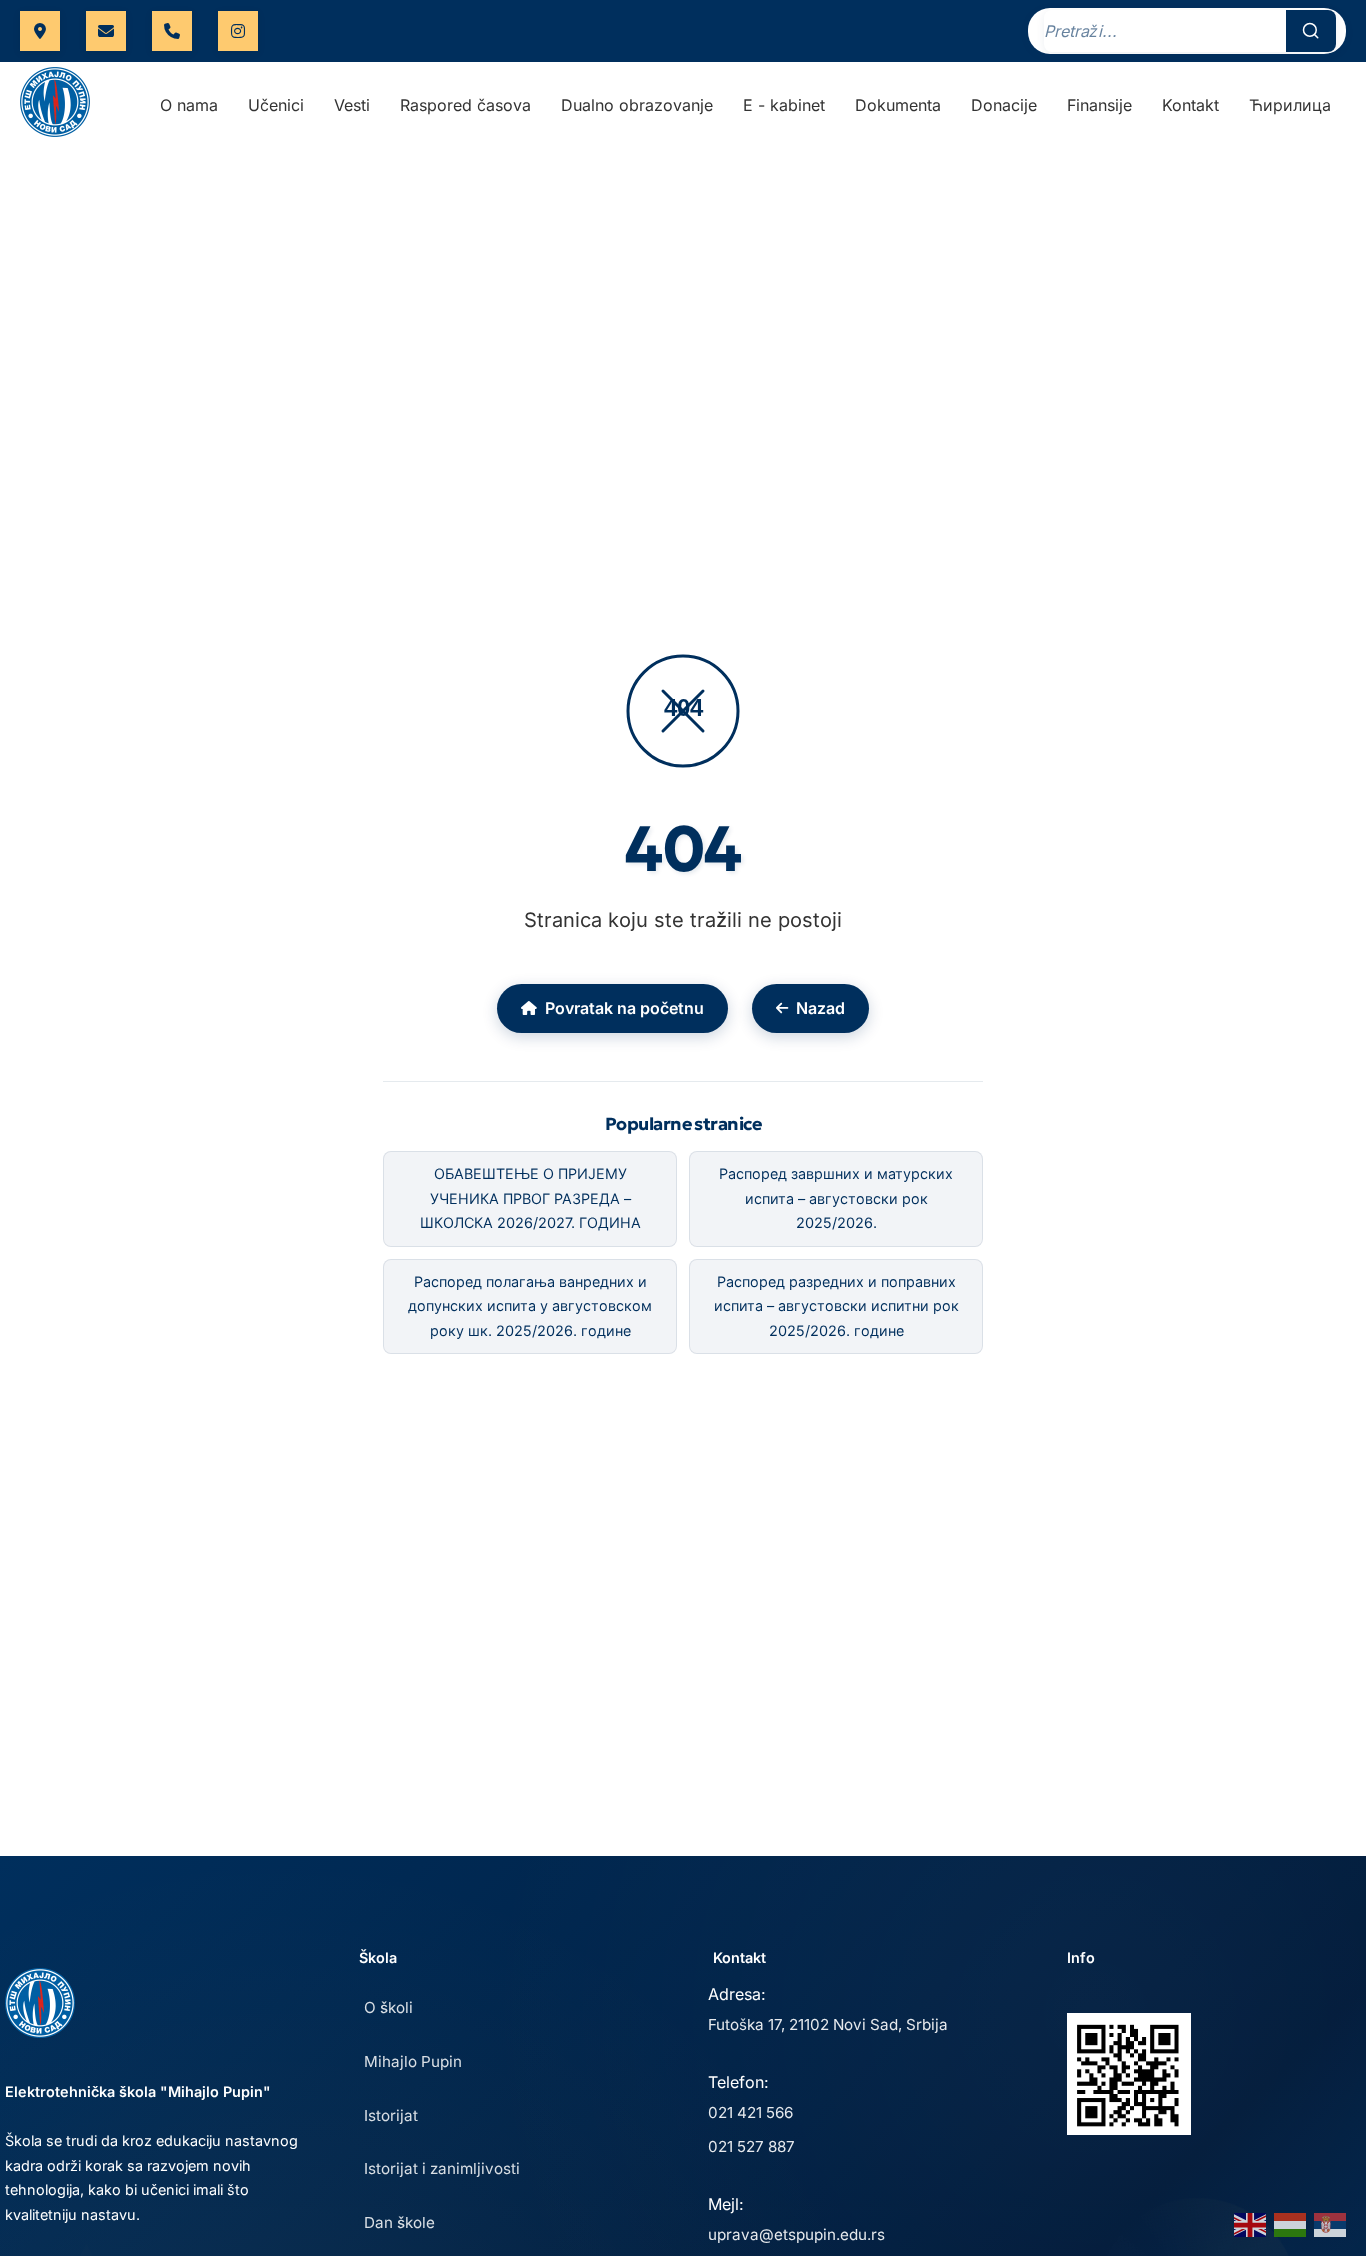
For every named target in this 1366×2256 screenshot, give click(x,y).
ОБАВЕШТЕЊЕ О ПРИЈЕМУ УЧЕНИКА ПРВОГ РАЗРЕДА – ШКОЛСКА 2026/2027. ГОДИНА (530, 1198)
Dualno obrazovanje (637, 105)
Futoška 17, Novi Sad (40, 31)
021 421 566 (172, 31)
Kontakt (1190, 105)
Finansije (1099, 105)
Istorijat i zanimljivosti (442, 2168)
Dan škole (399, 2222)
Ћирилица (1290, 105)
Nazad (820, 1008)
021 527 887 (751, 2146)
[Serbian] (1331, 2223)
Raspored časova (465, 105)
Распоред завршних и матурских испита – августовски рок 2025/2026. (836, 1198)
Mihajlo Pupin (413, 2061)
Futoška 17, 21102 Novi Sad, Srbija (828, 2024)
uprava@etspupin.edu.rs (106, 31)
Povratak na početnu (624, 1008)
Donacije (1004, 105)
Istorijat (391, 2115)
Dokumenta (898, 105)
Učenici (276, 105)
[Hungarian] (1291, 2223)
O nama (189, 105)
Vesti (352, 105)
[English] (1251, 2223)
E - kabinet (784, 105)
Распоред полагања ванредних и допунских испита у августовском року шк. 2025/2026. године (530, 1306)
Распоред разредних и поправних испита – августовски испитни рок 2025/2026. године (836, 1306)
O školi (388, 2007)
